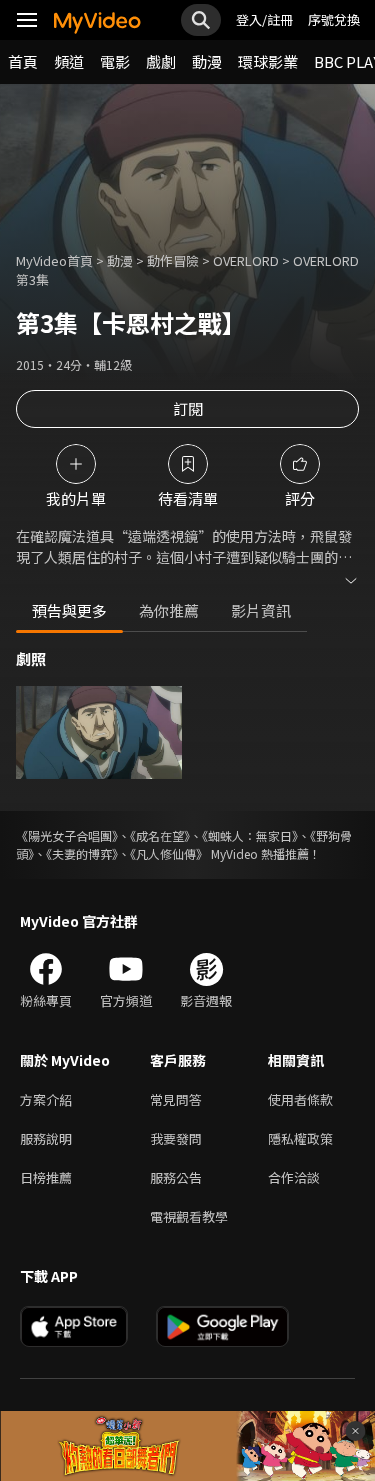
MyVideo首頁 (54, 260)
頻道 (69, 61)
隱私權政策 (300, 1138)
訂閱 (188, 408)
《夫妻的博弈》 (82, 853)
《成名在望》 (160, 835)
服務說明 (46, 1138)
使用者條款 (300, 1099)
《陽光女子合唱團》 (67, 835)
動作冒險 (173, 260)
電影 (115, 61)
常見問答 (176, 1099)
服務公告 (176, 1177)
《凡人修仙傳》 (169, 853)
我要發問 (176, 1138)
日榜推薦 (46, 1177)
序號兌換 (334, 19)
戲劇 (161, 61)
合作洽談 (294, 1177)
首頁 (23, 61)
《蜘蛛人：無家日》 (250, 835)
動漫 (207, 61)
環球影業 (268, 61)
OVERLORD (246, 260)
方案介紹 (46, 1099)
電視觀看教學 (189, 1216)
